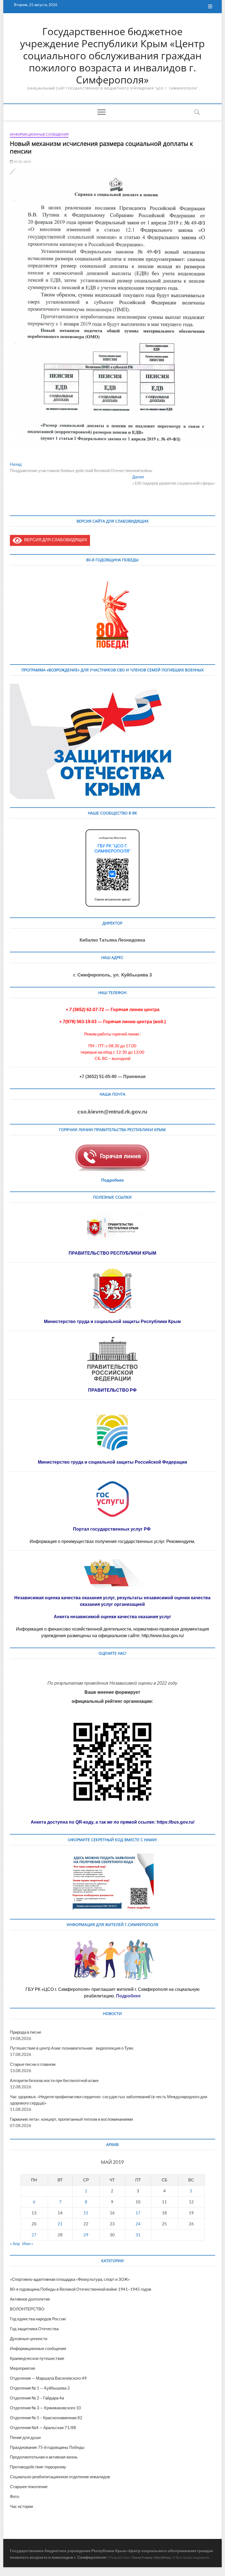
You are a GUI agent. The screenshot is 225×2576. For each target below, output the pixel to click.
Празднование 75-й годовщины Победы (47, 2447)
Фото (15, 2496)
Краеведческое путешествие (37, 2358)
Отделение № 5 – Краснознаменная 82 (46, 2418)
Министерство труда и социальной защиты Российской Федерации (113, 1462)
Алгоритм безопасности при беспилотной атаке (54, 2080)
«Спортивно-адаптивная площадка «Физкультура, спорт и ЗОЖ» (70, 2279)
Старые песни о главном (33, 2064)
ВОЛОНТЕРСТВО (27, 2309)
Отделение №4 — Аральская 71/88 (43, 2427)
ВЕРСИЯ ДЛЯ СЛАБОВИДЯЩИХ (55, 540)
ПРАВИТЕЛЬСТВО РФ (112, 1390)
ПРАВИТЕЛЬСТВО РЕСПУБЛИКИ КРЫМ (112, 1253)
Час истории (21, 2506)
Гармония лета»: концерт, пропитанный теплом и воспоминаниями (71, 2119)
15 (86, 2213)
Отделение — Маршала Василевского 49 (48, 2378)
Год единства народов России (38, 2319)
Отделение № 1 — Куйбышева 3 (40, 2388)
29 (86, 2235)
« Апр (15, 2243)
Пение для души (25, 2437)
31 (138, 2235)
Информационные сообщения (39, 134)
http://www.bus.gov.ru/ (163, 1636)
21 (60, 2224)
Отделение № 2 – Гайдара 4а (37, 2398)
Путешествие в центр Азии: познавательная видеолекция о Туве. (72, 2048)
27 (34, 2235)
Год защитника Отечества (34, 2329)
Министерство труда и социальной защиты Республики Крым (112, 1322)
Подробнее (113, 1180)
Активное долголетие (30, 2299)
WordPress (163, 2557)
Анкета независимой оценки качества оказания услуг (113, 1617)
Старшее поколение (29, 2486)
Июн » (28, 2243)
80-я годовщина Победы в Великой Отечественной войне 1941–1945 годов (81, 2289)
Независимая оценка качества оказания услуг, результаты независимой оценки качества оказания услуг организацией (112, 1601)
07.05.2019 (22, 162)
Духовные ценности (29, 2338)
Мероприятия (22, 2368)
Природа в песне (26, 2032)
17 (138, 2213)
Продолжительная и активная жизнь (44, 2457)
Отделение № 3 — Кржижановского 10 (45, 2408)
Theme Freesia (142, 2557)
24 (138, 2224)
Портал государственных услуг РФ (112, 1529)
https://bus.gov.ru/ (175, 1822)
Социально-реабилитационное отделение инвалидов (60, 2477)
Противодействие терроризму (38, 2467)
